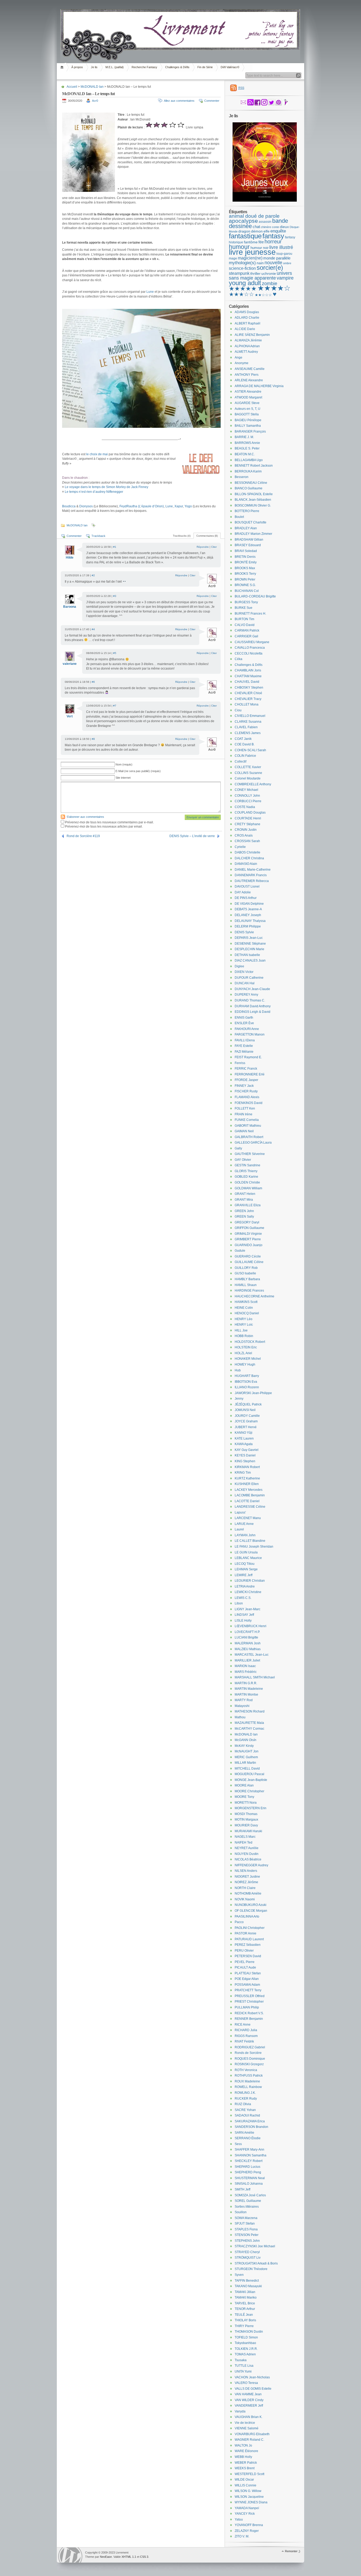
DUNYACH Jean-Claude (252, 989)
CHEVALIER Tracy (248, 699)
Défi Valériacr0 (230, 67)
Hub (238, 1370)
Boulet (239, 517)
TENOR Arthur (245, 2309)
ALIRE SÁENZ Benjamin (252, 335)
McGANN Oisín (246, 1740)
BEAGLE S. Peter (247, 448)
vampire (285, 278)
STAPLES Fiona (246, 2229)
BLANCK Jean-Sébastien (253, 500)
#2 (93, 575)
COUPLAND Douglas (250, 813)
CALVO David (245, 625)
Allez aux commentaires (179, 101)
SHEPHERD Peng (248, 2172)
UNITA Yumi (243, 2371)
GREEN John (244, 1211)
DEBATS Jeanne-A (248, 909)
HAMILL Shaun (246, 1285)
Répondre (203, 547)
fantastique (245, 236)
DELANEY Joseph (248, 915)
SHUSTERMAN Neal (250, 2178)
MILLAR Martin (245, 1763)
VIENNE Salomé (247, 2428)
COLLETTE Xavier (248, 767)
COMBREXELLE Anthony (253, 784)
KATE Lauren (244, 1438)
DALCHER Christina (249, 858)
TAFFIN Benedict (247, 2281)
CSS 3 (144, 2557)
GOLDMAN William (248, 1188)
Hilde (70, 558)
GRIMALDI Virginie (248, 1234)
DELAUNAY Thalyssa (250, 921)
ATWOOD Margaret (248, 397)
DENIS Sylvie (244, 932)
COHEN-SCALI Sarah (250, 750)
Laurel (239, 1529)
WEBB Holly (243, 2457)
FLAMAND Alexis (247, 1097)
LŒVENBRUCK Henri (251, 1626)
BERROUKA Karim (248, 471)
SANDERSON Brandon (251, 2127)
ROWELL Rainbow (248, 2087)
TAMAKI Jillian (245, 2292)
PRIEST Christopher (249, 2002)
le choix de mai (97, 454)
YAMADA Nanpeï (247, 2508)
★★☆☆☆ (263, 295)
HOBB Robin (244, 1336)
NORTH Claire (245, 1888)
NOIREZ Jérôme (246, 1882)
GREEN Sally (244, 1217)
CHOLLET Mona (247, 704)
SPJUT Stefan (245, 2224)
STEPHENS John (247, 2241)
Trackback (98, 536)
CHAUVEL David (247, 682)
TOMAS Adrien (245, 2354)
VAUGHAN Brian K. (249, 2417)
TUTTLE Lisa (244, 2366)
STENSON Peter (247, 2235)
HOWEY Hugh (245, 1364)
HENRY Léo (244, 1319)
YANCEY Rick (245, 2514)
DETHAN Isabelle (247, 955)
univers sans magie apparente (260, 276)
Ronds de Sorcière (248, 2053)
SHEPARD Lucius (247, 2167)
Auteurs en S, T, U (247, 409)
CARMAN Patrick (247, 630)
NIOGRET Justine (247, 1877)
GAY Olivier (243, 1160)
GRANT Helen (245, 1194)
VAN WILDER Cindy (249, 2400)
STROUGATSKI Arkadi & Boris (256, 2263)
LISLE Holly (243, 1621)
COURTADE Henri (248, 818)
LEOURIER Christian (250, 1581)
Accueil (63, 67)
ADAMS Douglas (247, 312)
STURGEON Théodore (251, 2269)
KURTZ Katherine (247, 1478)
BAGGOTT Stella (247, 414)
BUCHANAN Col (247, 591)
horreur (273, 242)
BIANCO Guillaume (249, 488)
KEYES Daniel (245, 1455)
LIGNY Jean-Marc (247, 1609)
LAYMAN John (245, 1535)
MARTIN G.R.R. (246, 1683)
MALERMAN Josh (248, 1643)
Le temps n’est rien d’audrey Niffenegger (94, 492)
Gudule (240, 1251)
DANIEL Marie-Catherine (253, 870)
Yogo (188, 506)
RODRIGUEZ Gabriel (250, 2047)
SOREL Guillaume (248, 2201)
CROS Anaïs (244, 836)
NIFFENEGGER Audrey (251, 1865)
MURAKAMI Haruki (248, 1831)
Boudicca (69, 506)
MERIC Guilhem (246, 1757)
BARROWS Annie (247, 443)
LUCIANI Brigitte (246, 1637)
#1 (115, 547)
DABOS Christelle (247, 852)
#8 (93, 739)
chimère (266, 227)
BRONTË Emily (246, 562)
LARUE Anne (244, 1524)
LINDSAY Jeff (244, 1615)
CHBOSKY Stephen (249, 688)
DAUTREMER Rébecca (252, 881)
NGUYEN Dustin (247, 1854)
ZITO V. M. (242, 2536)
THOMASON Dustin (249, 2332)
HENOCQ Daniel (247, 1313)
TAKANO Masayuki (248, 2286)
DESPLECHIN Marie (249, 949)
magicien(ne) (250, 258)
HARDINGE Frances (249, 1291)
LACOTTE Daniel (247, 1501)
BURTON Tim (244, 619)
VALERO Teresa (246, 2383)
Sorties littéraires (247, 2207)
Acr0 (95, 101)
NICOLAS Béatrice (248, 1859)
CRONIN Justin (246, 830)
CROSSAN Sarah (247, 841)
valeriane (70, 664)
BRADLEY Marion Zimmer (253, 534)
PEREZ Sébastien (248, 1945)
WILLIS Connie (246, 2485)
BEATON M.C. (245, 454)
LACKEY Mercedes (249, 1490)
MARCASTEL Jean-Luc (252, 1655)
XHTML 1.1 (129, 2557)
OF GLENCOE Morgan (251, 1911)
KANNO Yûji (244, 1433)
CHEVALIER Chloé (248, 693)
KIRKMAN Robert (247, 1467)
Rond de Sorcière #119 (83, 836)
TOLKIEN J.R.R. (246, 2349)
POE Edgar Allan (247, 1979)
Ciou (238, 710)
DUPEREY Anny (246, 995)
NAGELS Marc (245, 1837)
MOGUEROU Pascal (249, 1774)
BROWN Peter (245, 579)
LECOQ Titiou (245, 1564)
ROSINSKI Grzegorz (249, 2064)
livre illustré (281, 247)
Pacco (239, 1922)
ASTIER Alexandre (248, 392)
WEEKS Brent (245, 2468)
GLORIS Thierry (246, 1171)
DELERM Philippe (248, 926)
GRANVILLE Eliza (248, 1205)
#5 (115, 653)
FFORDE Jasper (246, 1080)
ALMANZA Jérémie (248, 340)
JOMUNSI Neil (245, 1410)
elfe (267, 231)
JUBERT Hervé (246, 1427)
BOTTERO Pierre (247, 511)
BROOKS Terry (245, 574)
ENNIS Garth (244, 1018)
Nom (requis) (124, 764)
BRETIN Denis (245, 557)
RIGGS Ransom (246, 2036)
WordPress (70, 2555)
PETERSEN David (248, 1956)
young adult (245, 283)
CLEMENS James (248, 733)
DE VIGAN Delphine (249, 904)
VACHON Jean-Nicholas (252, 2377)
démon (257, 231)
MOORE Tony (244, 1797)
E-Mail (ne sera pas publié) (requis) (138, 771)
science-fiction (242, 268)
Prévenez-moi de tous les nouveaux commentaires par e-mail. (109, 822)
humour (239, 247)
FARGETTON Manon (250, 1034)
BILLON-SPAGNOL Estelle (254, 494)
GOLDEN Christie (247, 1182)
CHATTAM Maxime (248, 676)
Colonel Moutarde (248, 778)
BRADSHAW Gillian (249, 540)
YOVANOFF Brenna (249, 2525)
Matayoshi (242, 1706)
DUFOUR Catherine (249, 978)
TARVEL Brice (245, 2303)
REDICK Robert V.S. (249, 2013)
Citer (214, 547)
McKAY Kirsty (244, 1746)
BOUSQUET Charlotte (251, 522)
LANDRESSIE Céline (250, 1507)
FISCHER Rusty (246, 1091)
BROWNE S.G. (245, 585)
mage (233, 258)
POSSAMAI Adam (247, 1985)
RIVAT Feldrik (244, 2041)
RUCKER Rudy (246, 2099)
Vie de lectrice (245, 2423)
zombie (270, 284)
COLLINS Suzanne (248, 773)
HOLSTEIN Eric (246, 1347)
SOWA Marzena (246, 2218)
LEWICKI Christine (248, 1592)
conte (276, 227)
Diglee (239, 966)
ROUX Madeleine (247, 2081)
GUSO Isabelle (245, 1273)
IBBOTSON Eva (246, 1382)
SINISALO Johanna (249, 2184)
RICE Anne (243, 2025)
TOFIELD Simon (246, 2337)
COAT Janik (243, 739)
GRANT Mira (244, 1200)
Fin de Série (205, 67)
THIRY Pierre (244, 2326)
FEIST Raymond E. (248, 1057)
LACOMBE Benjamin (250, 1495)
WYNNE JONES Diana (251, 2502)
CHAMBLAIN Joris (248, 670)
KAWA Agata (244, 1444)
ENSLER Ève (244, 1023)
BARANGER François (250, 431)
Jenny (239, 1399)
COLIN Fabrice (245, 756)
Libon (239, 1603)
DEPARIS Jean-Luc (249, 938)
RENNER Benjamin (249, 2019)
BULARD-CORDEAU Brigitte (255, 596)
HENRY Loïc (244, 1325)
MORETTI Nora (246, 1803)
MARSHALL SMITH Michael (255, 1677)
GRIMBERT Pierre (248, 1239)
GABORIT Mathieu (248, 1126)
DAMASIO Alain (246, 864)
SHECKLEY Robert (249, 2161)
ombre (287, 263)
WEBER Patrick (246, 2463)
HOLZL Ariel (243, 1353)
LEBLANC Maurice (248, 1558)
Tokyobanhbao (245, 2343)
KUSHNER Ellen (247, 1484)
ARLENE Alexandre (249, 380)
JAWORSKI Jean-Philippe (253, 1393)
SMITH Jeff (242, 2189)
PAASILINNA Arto (247, 1916)
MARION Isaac (245, 1666)
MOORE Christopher (249, 1791)
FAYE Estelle (244, 1046)
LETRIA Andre (245, 1586)
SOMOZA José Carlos (250, 2195)
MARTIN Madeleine (249, 1689)
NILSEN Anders (246, 1871)
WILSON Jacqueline (249, 2497)
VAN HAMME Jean (248, 2394)
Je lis (94, 67)
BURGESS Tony (246, 602)
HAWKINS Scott (246, 1302)
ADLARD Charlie (247, 318)
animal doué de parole (254, 216)
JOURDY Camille (247, 1416)
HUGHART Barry (247, 1376)
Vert (70, 716)
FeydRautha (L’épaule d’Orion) (142, 506)
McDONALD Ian (92, 87)
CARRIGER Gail (246, 636)
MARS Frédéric (246, 1672)
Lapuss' (240, 1512)
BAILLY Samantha (248, 426)
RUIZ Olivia (243, 2104)
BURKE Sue (244, 608)
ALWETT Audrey (246, 352)
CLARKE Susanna (248, 722)
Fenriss (240, 1063)
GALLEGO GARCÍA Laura (253, 1143)
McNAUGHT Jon (247, 1751)
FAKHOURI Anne (247, 1029)
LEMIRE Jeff (244, 1575)
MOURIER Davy (246, 1825)
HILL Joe (241, 1330)
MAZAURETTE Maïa (249, 1723)
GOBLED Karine (246, 1177)
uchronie (269, 273)
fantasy (273, 236)
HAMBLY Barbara (247, 1279)
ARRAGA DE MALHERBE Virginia (259, 386)
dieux (284, 227)
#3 (115, 596)
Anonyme (242, 363)
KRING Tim (243, 1473)
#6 (93, 682)
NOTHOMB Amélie (248, 1893)
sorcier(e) (270, 268)
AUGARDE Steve (247, 403)
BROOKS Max (245, 568)
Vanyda (240, 2411)
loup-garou (284, 254)
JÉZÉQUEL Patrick (248, 1404)
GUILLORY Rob (246, 1268)
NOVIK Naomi (245, 1899)
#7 (115, 706)
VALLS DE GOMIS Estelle (253, 2389)
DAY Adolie (243, 892)
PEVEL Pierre (245, 1962)
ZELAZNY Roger (247, 2531)
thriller (255, 273)
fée (261, 242)
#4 (93, 629)
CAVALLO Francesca (250, 648)
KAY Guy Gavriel (247, 1450)
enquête (278, 231)
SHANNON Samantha (251, 2155)
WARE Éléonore (246, 2451)
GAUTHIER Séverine (250, 1154)
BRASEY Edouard (248, 545)
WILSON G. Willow (248, 2491)
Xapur (179, 506)
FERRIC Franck (246, 1069)
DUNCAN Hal (245, 983)
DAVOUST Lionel (247, 886)
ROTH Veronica (246, 2070)
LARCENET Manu (248, 1518)
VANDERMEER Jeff (249, 2406)
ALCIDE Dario (245, 329)
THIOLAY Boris (245, 2320)
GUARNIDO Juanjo (249, 1245)
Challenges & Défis (177, 67)
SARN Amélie (244, 2133)
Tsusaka (241, 2360)
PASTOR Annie (246, 1933)
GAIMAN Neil (244, 1131)
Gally (238, 1148)
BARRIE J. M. (244, 437)
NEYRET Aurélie (247, 1848)
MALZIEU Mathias (248, 1649)
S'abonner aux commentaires (85, 817)
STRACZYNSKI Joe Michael (255, 2246)
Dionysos (86, 506)
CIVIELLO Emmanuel (250, 716)
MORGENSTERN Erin (251, 1808)
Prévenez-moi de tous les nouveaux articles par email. (104, 827)
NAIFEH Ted (244, 1842)
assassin (265, 222)
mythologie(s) (242, 263)
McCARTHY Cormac (249, 1729)
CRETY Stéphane (247, 824)
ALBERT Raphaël (247, 323)
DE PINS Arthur (246, 898)
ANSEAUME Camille (250, 369)
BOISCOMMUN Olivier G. (253, 505)
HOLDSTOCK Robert (250, 1342)
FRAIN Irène (244, 1114)
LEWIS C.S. (243, 1598)
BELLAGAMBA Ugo (249, 460)
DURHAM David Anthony (253, 1006)
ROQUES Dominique (250, 2059)
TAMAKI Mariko (246, 2297)
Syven (239, 2275)
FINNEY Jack (244, 1086)
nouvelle (273, 263)
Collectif (240, 762)
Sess (238, 2144)
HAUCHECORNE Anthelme (254, 1296)
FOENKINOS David (249, 1103)
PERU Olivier (244, 1951)
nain (260, 263)
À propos (77, 67)
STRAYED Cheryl (247, 2252)
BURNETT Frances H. (250, 614)
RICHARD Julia (246, 2030)
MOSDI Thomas (246, 1814)
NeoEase (106, 2557)
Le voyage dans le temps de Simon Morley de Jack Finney (107, 487)
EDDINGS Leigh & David (253, 1012)
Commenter (212, 101)
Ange (239, 358)
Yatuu (239, 2519)
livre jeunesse (252, 252)
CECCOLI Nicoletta (249, 653)
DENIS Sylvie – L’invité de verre (192, 836)
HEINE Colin (244, 1308)
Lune (150, 292)
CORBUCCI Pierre (248, 801)
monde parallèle (277, 258)
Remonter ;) (293, 2551)
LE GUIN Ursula (246, 1552)
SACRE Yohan (245, 2110)
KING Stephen (245, 1461)
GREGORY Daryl (247, 1222)
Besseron (242, 477)
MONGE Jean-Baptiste (251, 1780)
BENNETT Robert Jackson (254, 466)
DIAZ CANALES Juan (250, 960)
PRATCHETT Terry (248, 1990)
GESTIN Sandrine (247, 1165)
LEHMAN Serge (246, 1569)
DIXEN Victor (244, 972)
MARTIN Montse (246, 1695)
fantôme (251, 242)
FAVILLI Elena (245, 1040)
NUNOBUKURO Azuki (251, 1905)
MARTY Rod (244, 1700)
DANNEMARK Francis (251, 875)
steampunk (239, 273)
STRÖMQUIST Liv (248, 2258)
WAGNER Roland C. (249, 2440)
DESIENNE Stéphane (250, 944)
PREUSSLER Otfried (250, 1996)
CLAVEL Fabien (246, 727)
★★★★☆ (274, 288)
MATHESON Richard (250, 1711)
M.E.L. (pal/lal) (115, 67)
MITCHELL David (247, 1769)
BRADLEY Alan (246, 528)
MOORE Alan (244, 1785)
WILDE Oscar (244, 2480)
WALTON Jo (243, 2445)
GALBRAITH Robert (249, 1137)
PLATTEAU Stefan (248, 1973)
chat (256, 227)
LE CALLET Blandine (250, 1541)
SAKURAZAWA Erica (250, 2121)
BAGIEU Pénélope (248, 420)
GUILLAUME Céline (249, 1262)
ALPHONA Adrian (247, 346)
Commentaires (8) (207, 536)
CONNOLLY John (247, 796)
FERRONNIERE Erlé (250, 1074)
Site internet (123, 778)
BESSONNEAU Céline (251, 483)
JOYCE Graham (246, 1421)
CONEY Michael (246, 790)
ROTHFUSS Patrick (249, 2076)
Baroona (70, 607)
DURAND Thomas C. (250, 1000)
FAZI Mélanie (244, 1052)
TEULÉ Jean (244, 2315)
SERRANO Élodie (248, 2138)
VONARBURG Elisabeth (252, 2434)
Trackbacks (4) (182, 536)
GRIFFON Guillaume (249, 1228)
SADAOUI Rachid (247, 2115)
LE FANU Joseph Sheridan (254, 1547)
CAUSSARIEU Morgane (252, 642)
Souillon (241, 2212)
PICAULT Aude (245, 1967)
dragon (244, 231)
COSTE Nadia (245, 807)
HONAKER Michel (248, 1359)
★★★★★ (243, 289)
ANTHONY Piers (247, 375)
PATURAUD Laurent (249, 1939)
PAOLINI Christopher (250, 1928)
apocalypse (243, 221)
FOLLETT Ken (245, 1108)
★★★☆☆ (241, 294)
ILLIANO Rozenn (247, 1387)
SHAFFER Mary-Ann (249, 2150)
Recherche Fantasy (144, 67)
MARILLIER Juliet (247, 1660)
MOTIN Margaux (246, 1820)
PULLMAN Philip (247, 2007)
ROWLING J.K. (245, 2093)
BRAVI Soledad (246, 551)
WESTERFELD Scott (249, 2474)
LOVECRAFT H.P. (247, 1632)
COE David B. (245, 744)
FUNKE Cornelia (247, 1120)
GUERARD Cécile (248, 1256)
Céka (239, 659)
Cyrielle (240, 847)
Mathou (240, 1717)
